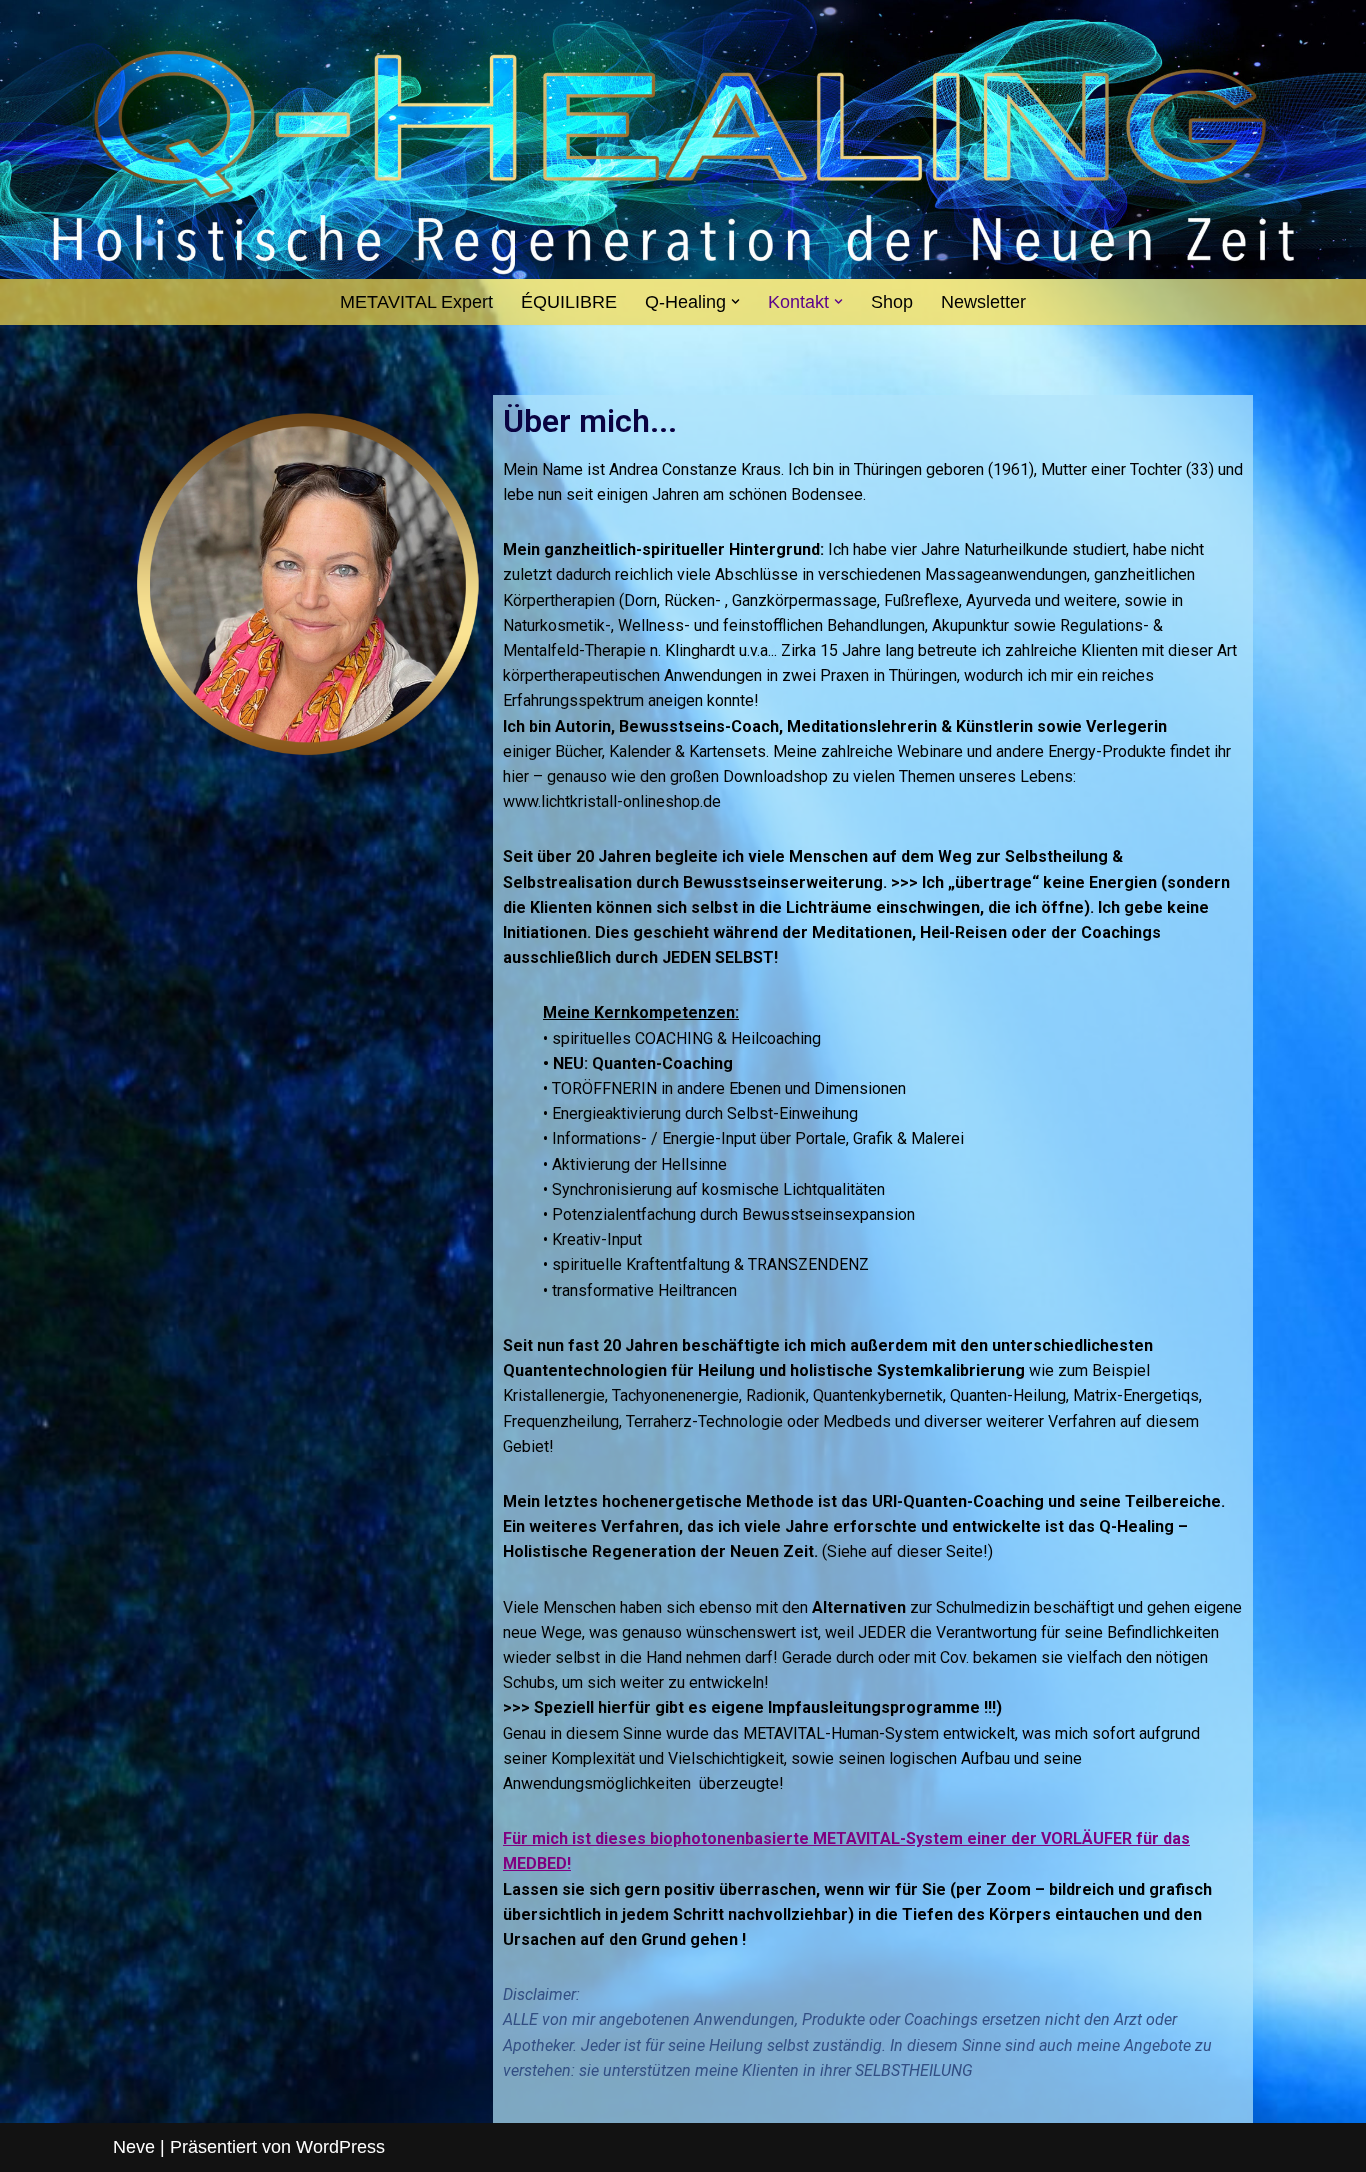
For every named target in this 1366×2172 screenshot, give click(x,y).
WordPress (340, 2147)
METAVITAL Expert (416, 302)
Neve (134, 2147)
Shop (892, 302)
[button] (735, 301)
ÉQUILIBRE (569, 302)
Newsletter (983, 302)
